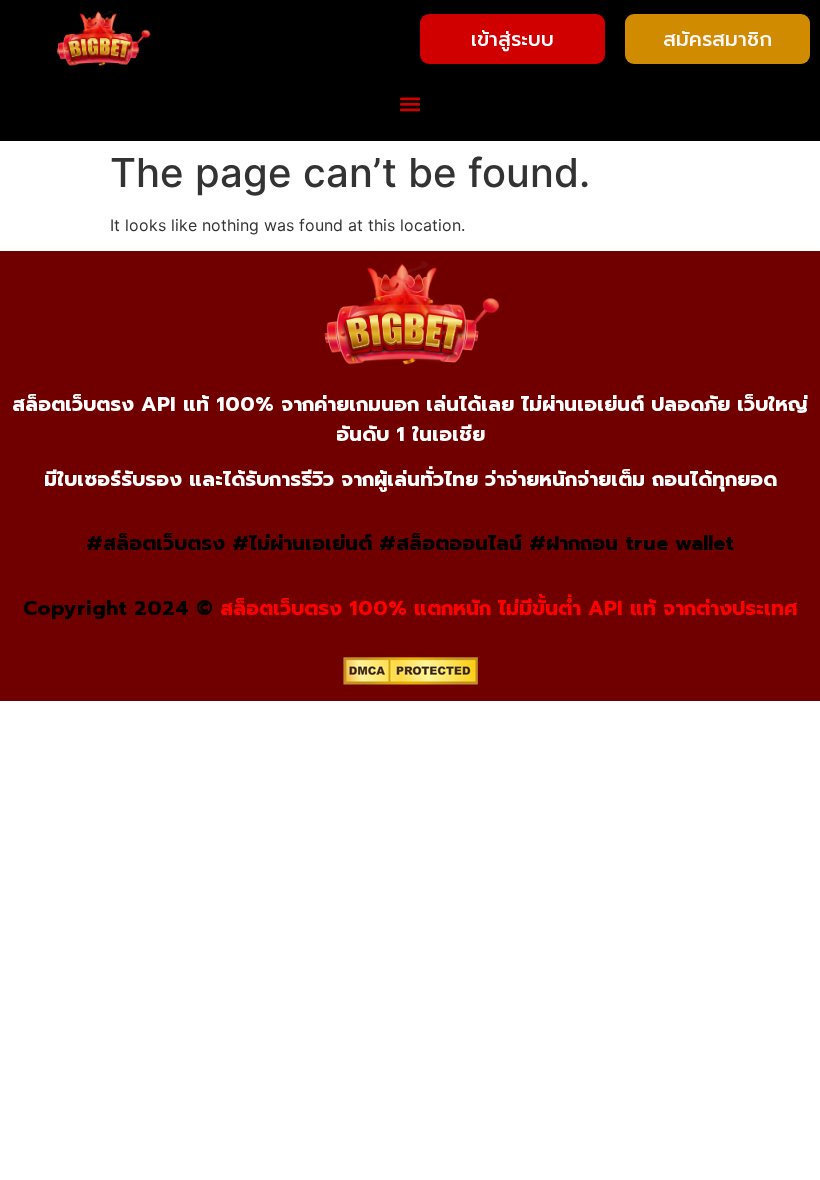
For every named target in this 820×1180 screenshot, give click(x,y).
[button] (410, 104)
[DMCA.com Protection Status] (410, 679)
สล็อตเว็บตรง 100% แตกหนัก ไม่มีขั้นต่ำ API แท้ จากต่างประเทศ (509, 608)
